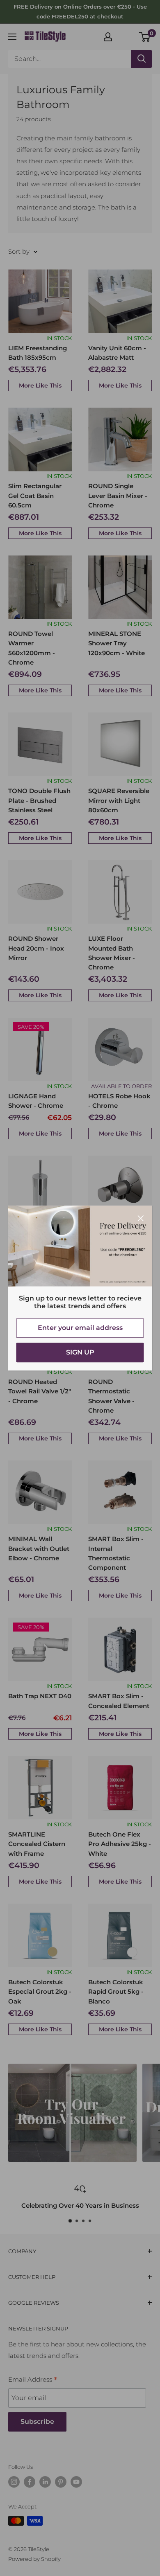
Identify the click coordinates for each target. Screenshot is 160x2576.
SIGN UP (80, 1352)
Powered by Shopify (34, 2559)
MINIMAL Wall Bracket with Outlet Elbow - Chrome (39, 1548)
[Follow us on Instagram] (14, 2482)
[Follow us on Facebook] (30, 2482)
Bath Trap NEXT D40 (40, 1696)
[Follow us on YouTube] (76, 2482)
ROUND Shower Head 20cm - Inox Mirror (36, 948)
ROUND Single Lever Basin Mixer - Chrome (118, 496)
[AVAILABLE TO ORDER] (120, 1049)
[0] (145, 37)
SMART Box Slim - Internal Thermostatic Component (116, 1553)
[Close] (141, 1218)
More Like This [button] (40, 385)
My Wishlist (126, 36)
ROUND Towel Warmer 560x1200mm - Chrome (32, 648)
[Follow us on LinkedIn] (45, 2482)
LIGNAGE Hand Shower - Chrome (36, 1101)
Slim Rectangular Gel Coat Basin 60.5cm (35, 496)
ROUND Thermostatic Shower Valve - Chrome (111, 1396)
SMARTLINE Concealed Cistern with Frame (37, 1844)
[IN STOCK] (40, 301)
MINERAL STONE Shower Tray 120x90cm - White (117, 643)
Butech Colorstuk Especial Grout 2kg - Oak (40, 1992)
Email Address (33, 2380)
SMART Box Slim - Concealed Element (119, 1701)
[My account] (108, 37)
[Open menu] (12, 37)
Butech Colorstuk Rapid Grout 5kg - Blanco (116, 1992)
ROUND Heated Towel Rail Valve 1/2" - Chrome (40, 1391)
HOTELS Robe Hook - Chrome (119, 1101)
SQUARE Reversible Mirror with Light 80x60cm (119, 800)
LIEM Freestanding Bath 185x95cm (38, 353)
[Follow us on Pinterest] (61, 2482)
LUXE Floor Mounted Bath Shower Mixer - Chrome (112, 953)
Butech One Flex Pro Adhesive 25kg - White (120, 1844)
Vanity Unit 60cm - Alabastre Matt (117, 353)
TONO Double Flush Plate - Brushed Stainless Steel (39, 800)
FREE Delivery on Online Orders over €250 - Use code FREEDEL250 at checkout (80, 11)
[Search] (142, 59)
